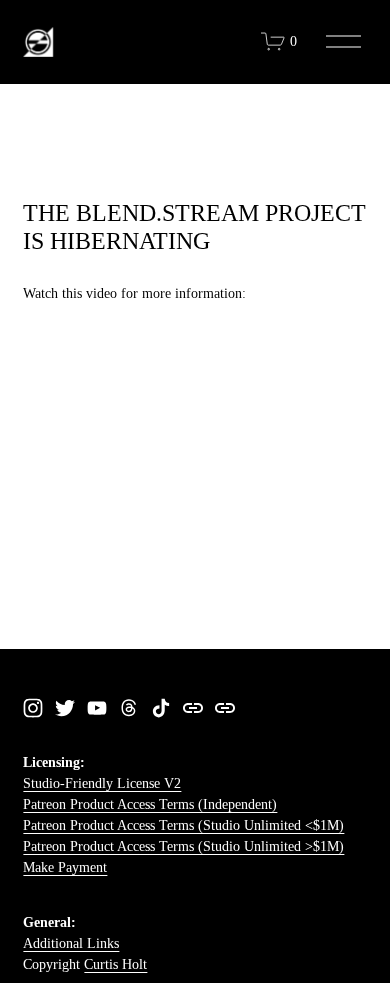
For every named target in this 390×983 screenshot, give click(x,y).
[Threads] (129, 708)
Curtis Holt (115, 964)
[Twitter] (65, 708)
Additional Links (71, 943)
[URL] (193, 708)
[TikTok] (161, 708)
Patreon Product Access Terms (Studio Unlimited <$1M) (183, 825)
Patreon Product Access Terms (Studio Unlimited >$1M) (183, 846)
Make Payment (65, 867)
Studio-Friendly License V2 (102, 783)
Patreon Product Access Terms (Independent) (150, 804)
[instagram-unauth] (33, 708)
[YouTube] (97, 708)
